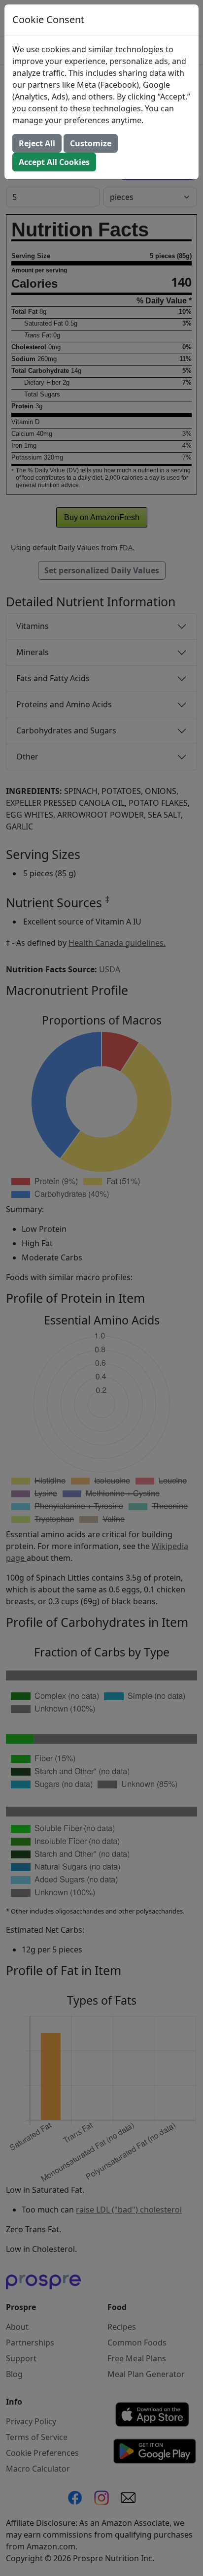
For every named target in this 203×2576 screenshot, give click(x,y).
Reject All (37, 143)
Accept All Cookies (54, 162)
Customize (91, 143)
